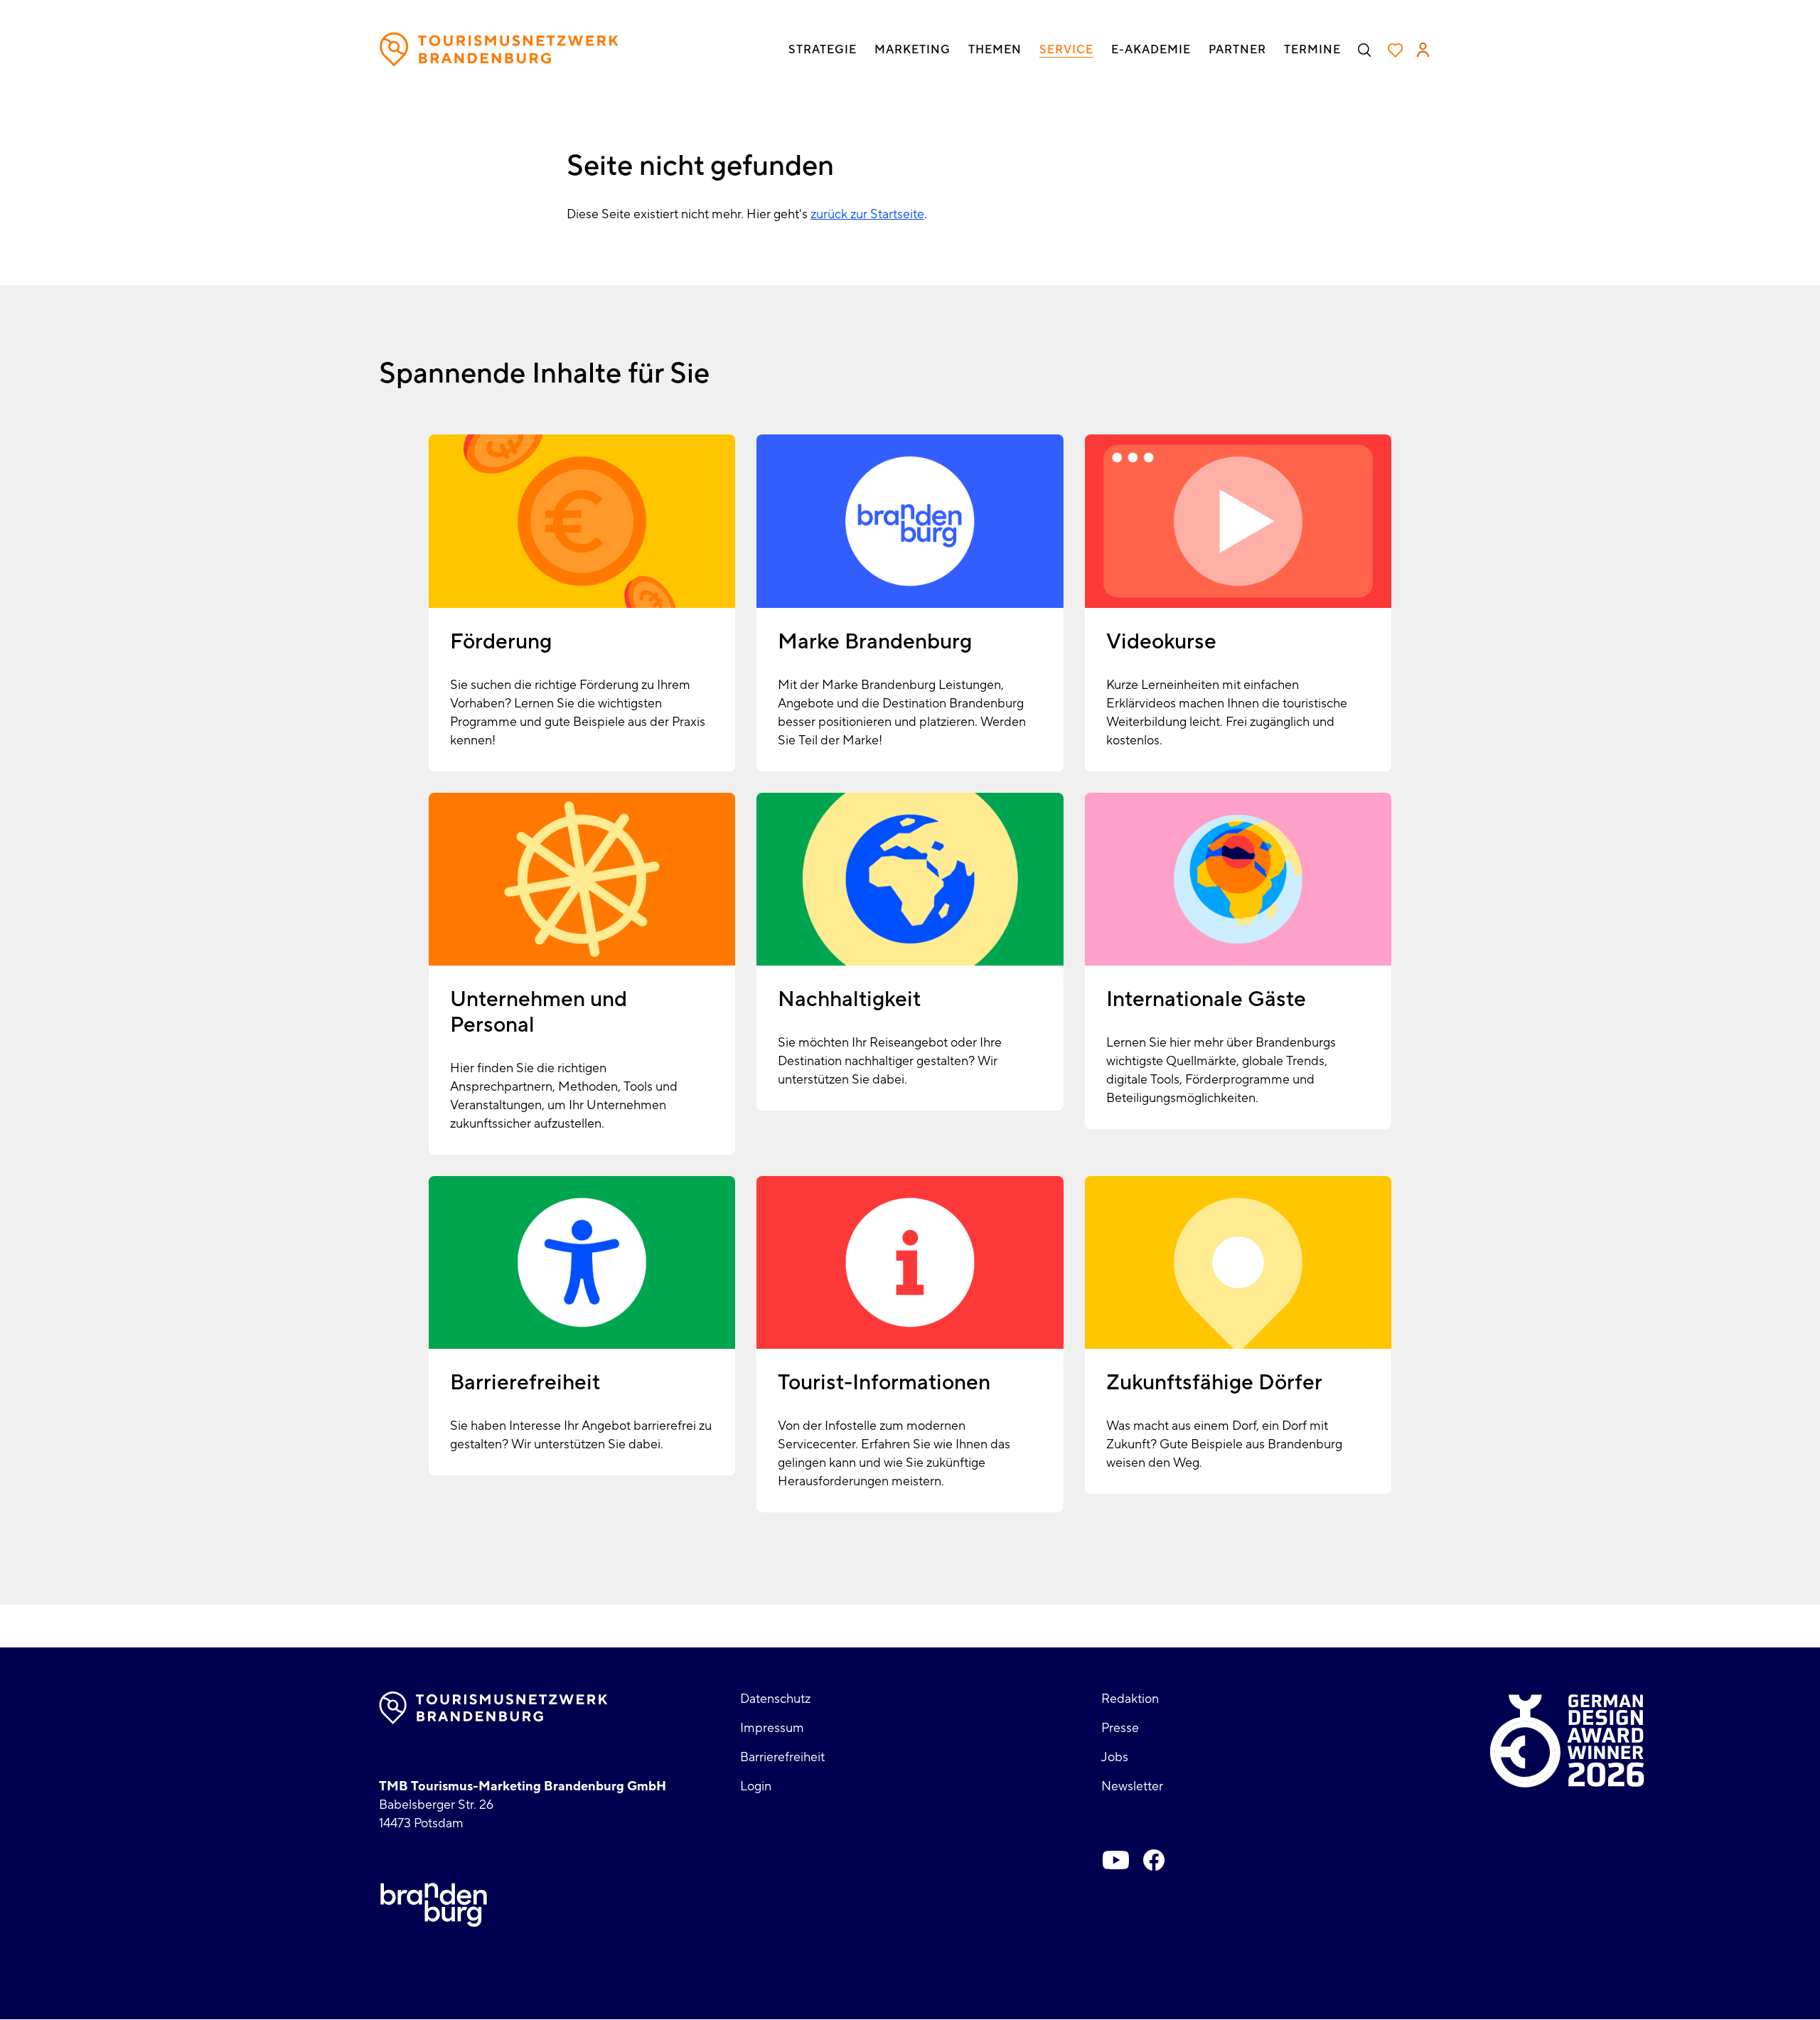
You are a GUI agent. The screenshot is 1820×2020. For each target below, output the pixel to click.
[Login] (1423, 50)
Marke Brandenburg (875, 642)
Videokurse (1161, 642)
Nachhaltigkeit (849, 999)
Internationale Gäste (1206, 999)
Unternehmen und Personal (539, 1012)
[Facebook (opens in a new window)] (1154, 1860)
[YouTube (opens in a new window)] (1115, 1860)
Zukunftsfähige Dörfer (1214, 1383)
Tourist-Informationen (884, 1383)
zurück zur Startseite (867, 214)
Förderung (501, 642)
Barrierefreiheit (525, 1383)
